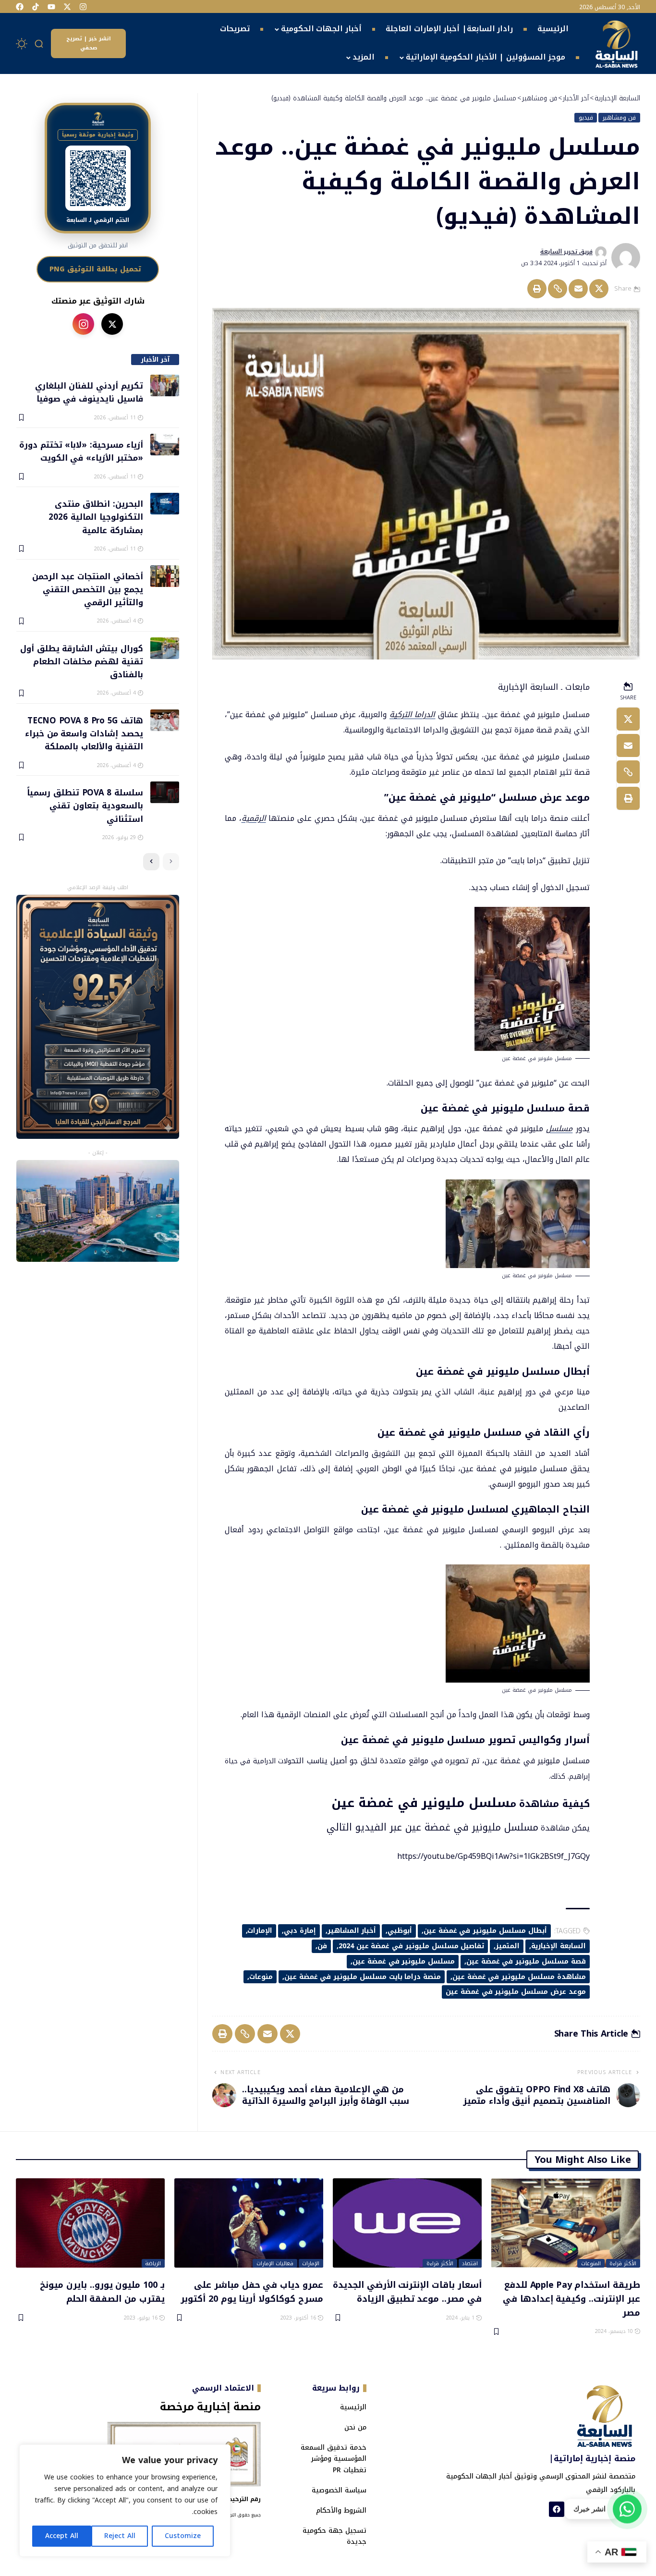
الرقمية (254, 818)
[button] (39, 44)
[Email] (578, 289)
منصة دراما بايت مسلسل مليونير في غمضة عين (363, 1977)
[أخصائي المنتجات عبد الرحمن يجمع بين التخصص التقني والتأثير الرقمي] (165, 576)
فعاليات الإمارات (275, 2263)
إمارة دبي (300, 1931)
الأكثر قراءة (623, 2263)
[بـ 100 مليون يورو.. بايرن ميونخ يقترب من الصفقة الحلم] (90, 2223)
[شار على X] (112, 324)
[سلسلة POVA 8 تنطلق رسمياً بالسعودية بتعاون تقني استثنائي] (165, 792)
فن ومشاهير (619, 118)
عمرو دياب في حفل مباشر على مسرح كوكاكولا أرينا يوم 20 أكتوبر (252, 2291)
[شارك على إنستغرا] (83, 324)
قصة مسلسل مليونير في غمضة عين (526, 1961)
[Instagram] (83, 7)
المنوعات (591, 2263)
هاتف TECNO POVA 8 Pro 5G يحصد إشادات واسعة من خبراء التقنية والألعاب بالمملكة (84, 733)
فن (322, 1946)
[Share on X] (599, 289)
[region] (125, 2501)
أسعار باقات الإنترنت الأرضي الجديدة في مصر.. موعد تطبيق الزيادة (407, 2291)
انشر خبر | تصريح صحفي (89, 43)
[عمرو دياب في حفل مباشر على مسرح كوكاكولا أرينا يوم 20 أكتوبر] (249, 2223)
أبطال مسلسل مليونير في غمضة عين (485, 1931)
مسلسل (559, 1129)
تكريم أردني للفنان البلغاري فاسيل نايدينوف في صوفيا (89, 392)
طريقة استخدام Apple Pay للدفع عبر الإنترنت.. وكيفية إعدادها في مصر (571, 2298)
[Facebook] (20, 7)
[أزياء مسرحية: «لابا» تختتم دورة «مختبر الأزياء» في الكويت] (165, 445)
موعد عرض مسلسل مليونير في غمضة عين (516, 1992)
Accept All (62, 2536)
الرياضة (153, 2263)
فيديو (586, 118)
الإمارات (260, 1931)
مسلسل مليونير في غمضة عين (404, 1961)
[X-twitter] (67, 7)
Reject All (120, 2536)
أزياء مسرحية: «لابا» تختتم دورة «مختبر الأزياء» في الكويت (81, 451)
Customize (183, 2536)
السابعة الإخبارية (559, 1946)
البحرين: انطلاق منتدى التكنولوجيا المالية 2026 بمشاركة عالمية (96, 517)
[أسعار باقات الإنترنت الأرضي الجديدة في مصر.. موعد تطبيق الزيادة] (407, 2223)
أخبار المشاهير (352, 1931)
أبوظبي (400, 1931)
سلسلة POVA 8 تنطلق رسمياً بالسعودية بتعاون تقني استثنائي (85, 805)
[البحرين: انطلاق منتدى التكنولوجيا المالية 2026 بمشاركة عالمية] (165, 504)
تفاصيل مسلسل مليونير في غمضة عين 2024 (412, 1946)
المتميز (508, 1946)
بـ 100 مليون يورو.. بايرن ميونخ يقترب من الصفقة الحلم (102, 2291)
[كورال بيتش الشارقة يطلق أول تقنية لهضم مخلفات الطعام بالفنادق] (165, 648)
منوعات (261, 1977)
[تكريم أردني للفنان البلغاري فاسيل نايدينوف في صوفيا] (165, 385)
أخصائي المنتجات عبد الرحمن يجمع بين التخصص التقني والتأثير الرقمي (87, 589)
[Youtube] (51, 7)
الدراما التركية (412, 714)
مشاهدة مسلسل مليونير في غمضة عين (519, 1977)
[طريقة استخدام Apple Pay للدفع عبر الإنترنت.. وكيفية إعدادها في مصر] (566, 2223)
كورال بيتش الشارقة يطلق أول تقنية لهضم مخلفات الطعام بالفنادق (81, 661)
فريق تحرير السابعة (566, 252)
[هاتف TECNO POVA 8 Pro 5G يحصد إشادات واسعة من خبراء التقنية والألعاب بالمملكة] (165, 720)
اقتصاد (470, 2263)
